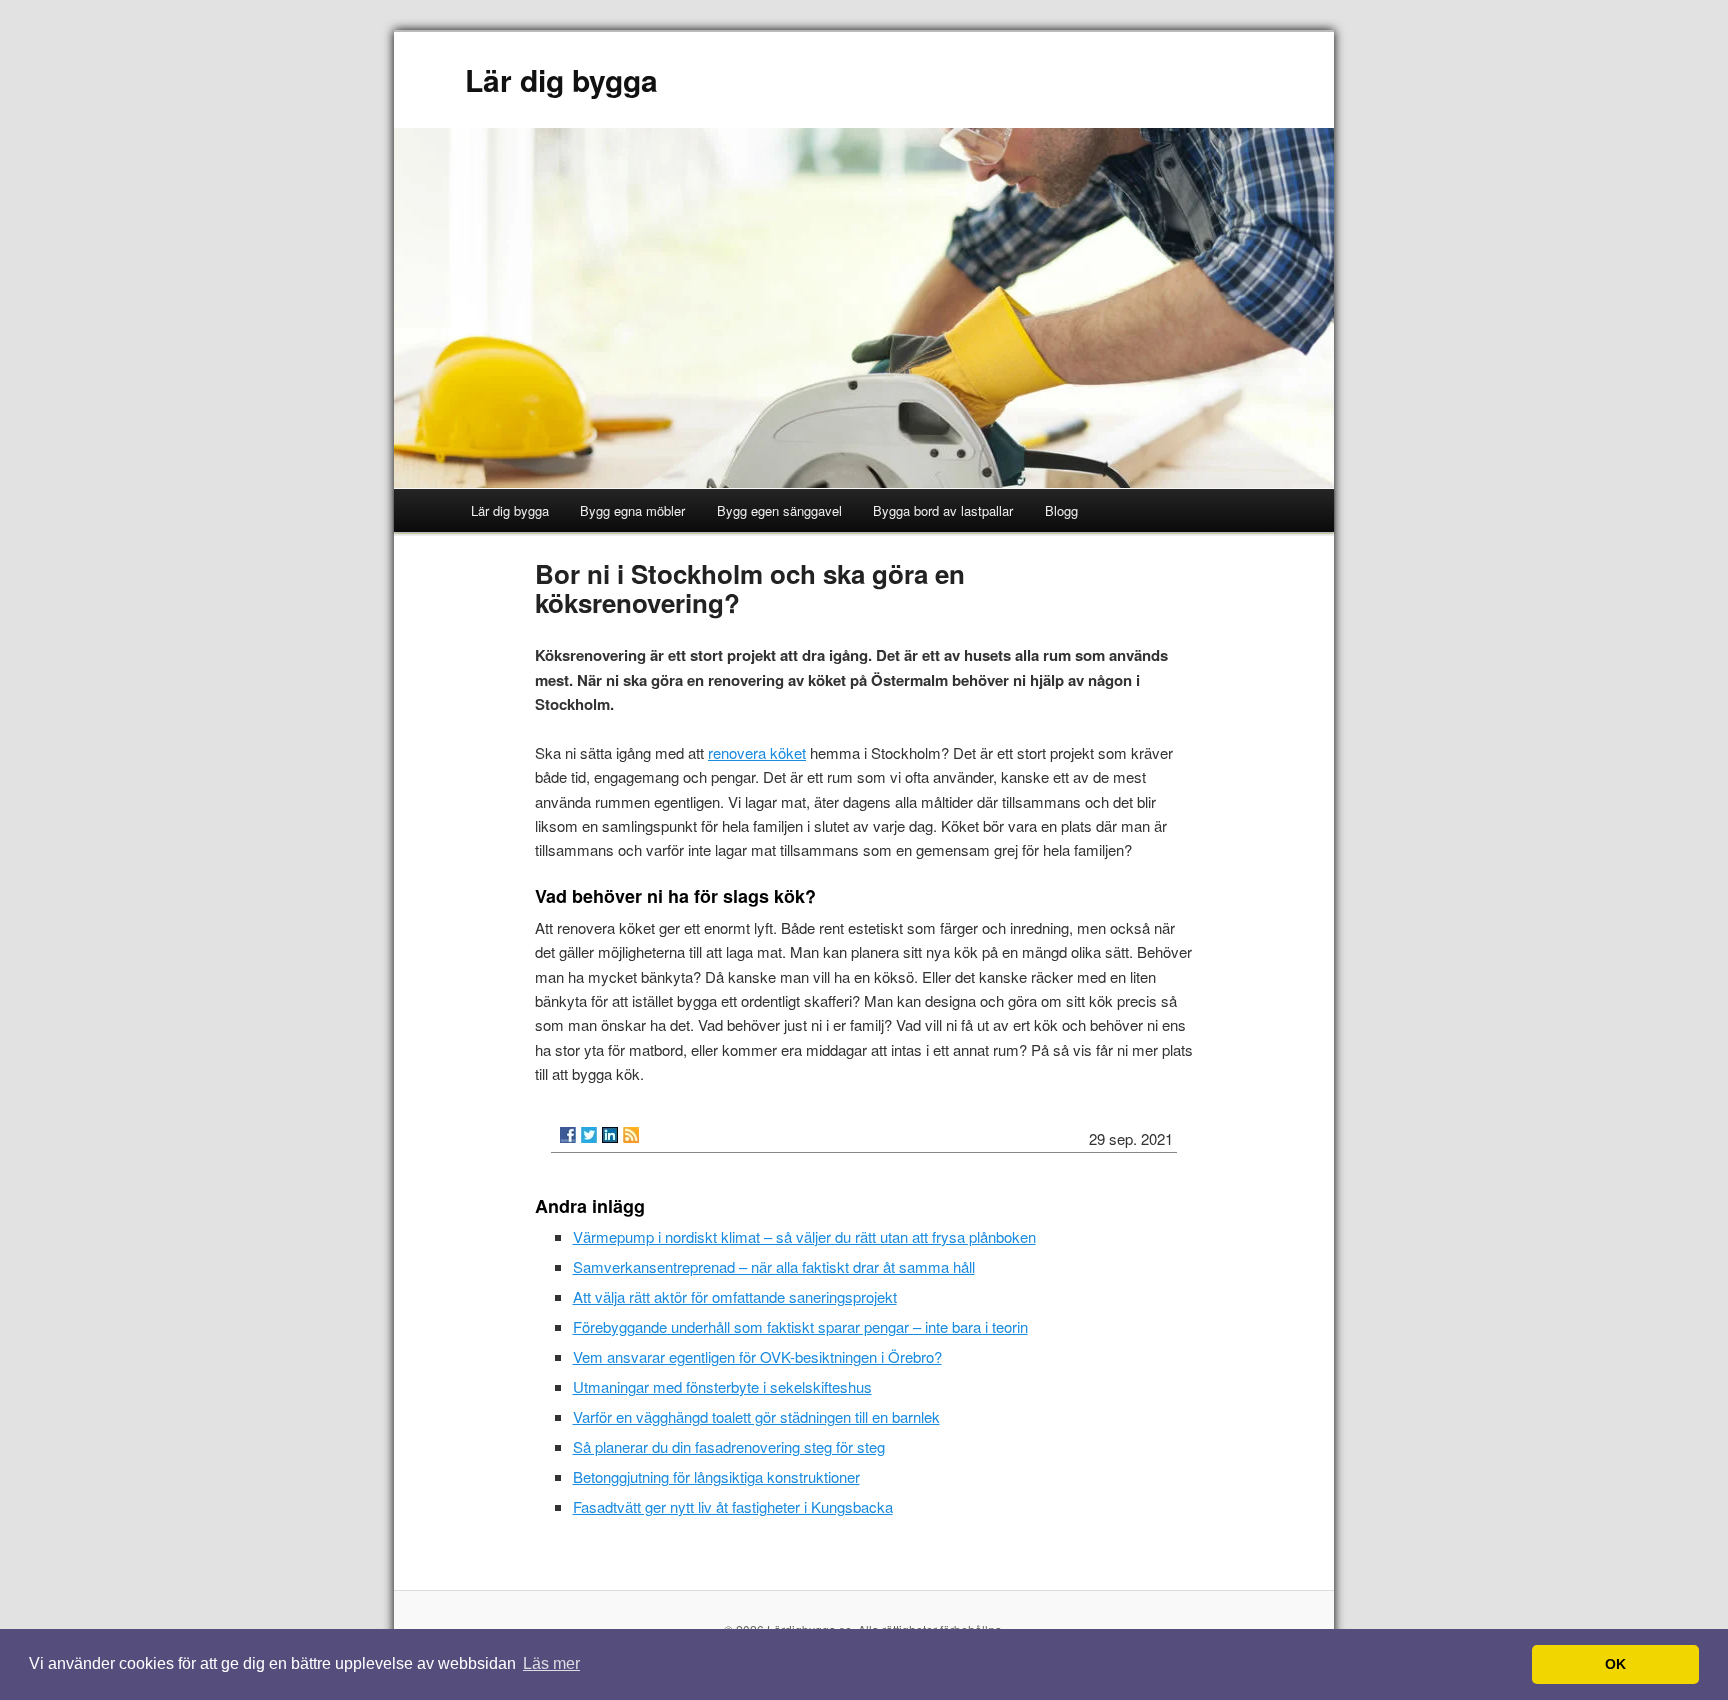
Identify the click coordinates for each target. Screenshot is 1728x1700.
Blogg (1061, 510)
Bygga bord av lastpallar (943, 510)
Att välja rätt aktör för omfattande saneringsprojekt (735, 1296)
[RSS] (631, 1135)
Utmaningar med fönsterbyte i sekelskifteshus (722, 1386)
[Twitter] (589, 1135)
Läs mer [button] (551, 1663)
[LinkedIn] (610, 1135)
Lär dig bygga (561, 79)
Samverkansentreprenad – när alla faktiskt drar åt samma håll (774, 1266)
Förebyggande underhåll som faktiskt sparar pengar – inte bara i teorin (800, 1326)
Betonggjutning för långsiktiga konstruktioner (716, 1476)
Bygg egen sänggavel (779, 510)
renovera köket (757, 752)
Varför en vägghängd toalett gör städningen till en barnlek (756, 1416)
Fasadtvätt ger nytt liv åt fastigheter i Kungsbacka (733, 1506)
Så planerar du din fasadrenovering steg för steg (729, 1446)
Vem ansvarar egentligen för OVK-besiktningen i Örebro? (757, 1356)
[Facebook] (568, 1135)
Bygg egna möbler (632, 510)
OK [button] (1615, 1664)
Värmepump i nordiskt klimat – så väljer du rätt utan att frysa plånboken (804, 1236)
